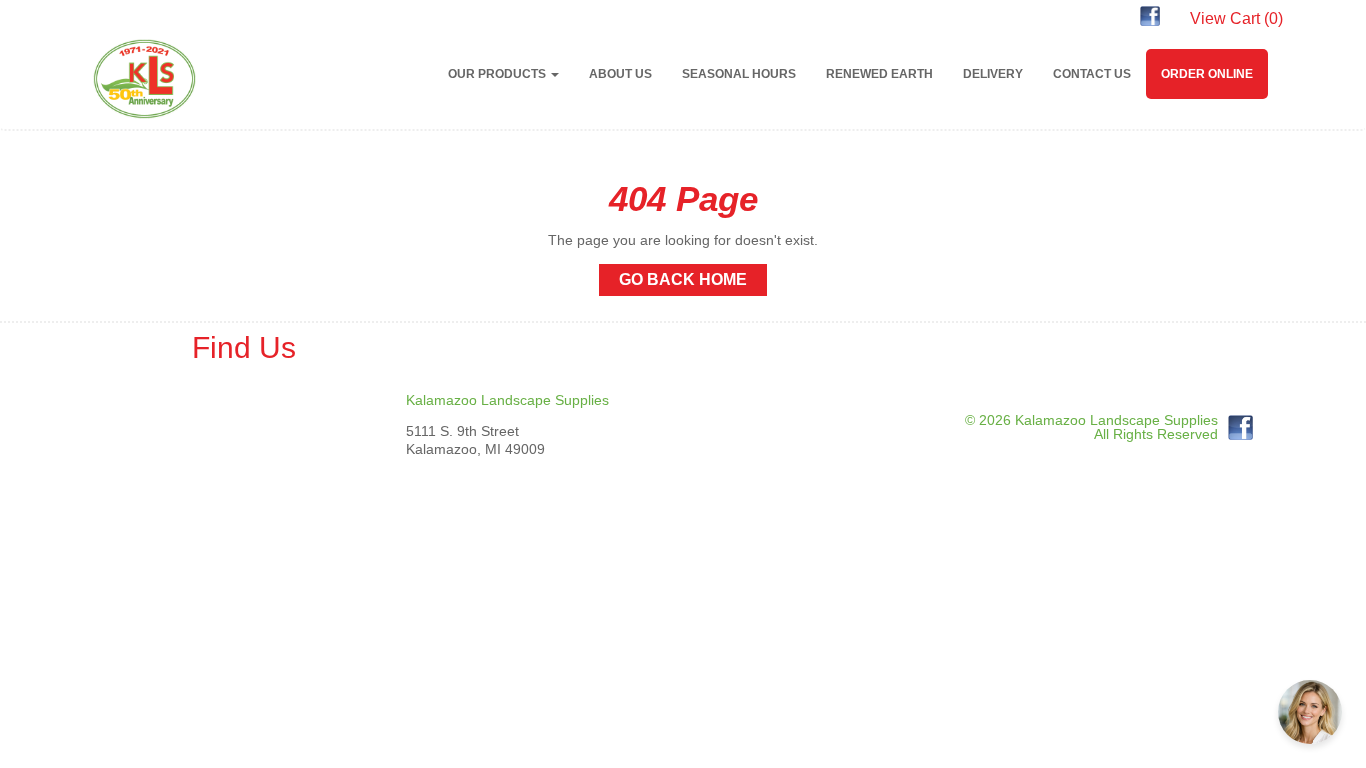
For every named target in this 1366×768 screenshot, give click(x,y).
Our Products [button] (498, 74)
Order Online (1207, 74)
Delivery (993, 74)
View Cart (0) (1236, 19)
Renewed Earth (879, 74)
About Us (620, 74)
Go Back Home (683, 279)
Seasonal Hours (739, 74)
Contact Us (1092, 74)
